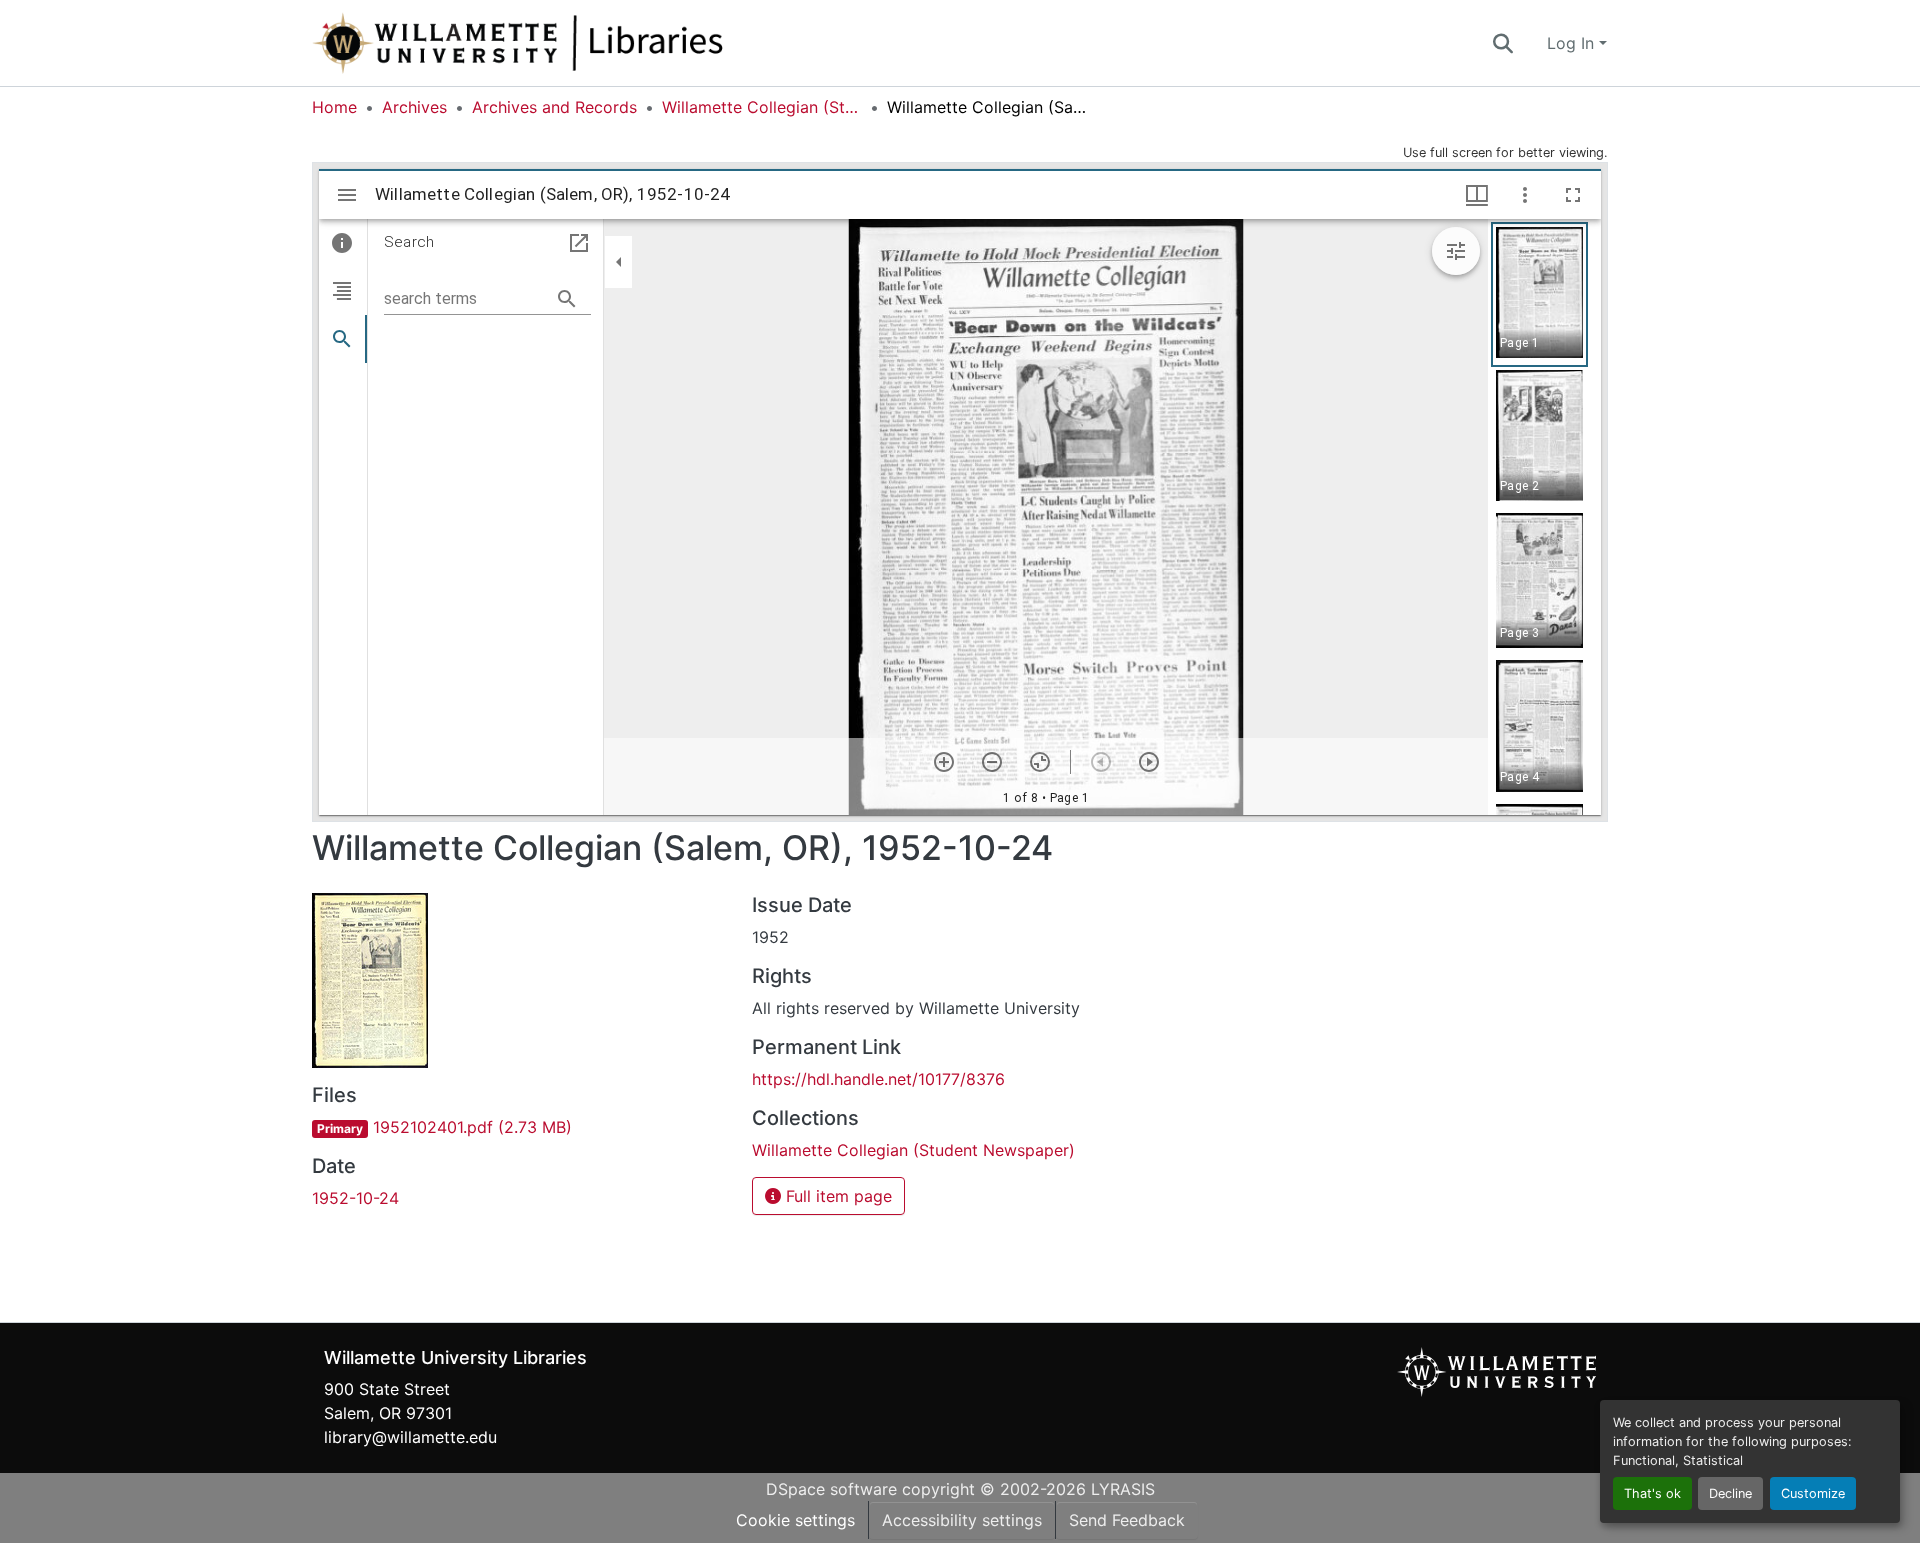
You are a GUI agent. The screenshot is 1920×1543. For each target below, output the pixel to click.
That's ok (1652, 1493)
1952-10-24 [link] (355, 1198)
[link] (520, 1127)
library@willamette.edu (410, 1437)
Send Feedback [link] (1127, 1520)
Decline (1730, 1493)
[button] (584, 43)
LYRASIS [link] (1123, 1489)
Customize (1813, 1493)
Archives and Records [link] (554, 107)
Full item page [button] (836, 1196)
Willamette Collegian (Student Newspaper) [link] (762, 107)
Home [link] (334, 107)
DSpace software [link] (831, 1489)
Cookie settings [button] (795, 1520)
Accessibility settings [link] (962, 1520)
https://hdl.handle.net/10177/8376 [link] (878, 1079)
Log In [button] (1573, 43)
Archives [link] (414, 107)
